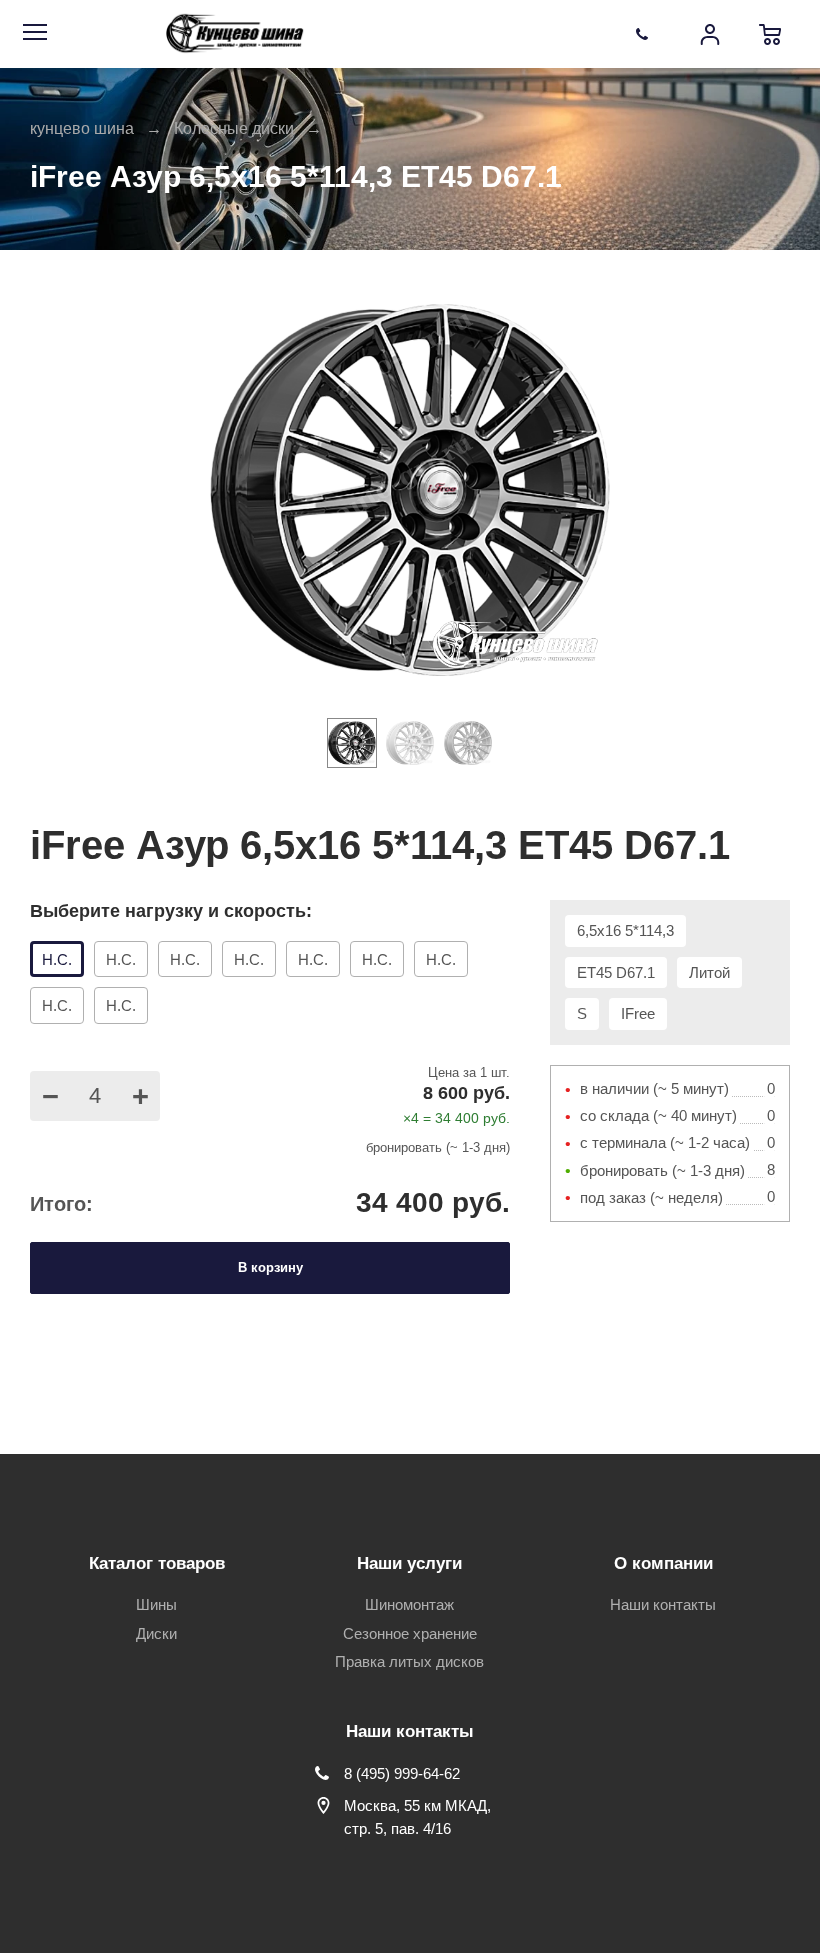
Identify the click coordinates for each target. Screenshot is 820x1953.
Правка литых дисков (409, 1661)
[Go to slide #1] (352, 743)
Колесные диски (234, 128)
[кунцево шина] (237, 34)
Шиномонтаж (409, 1604)
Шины (156, 1604)
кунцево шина (82, 128)
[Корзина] (770, 34)
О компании (663, 1563)
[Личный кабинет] (710, 34)
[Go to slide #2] (410, 743)
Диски (156, 1633)
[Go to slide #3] (468, 743)
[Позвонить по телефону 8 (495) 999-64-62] (650, 34)
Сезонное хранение (410, 1633)
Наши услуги (409, 1563)
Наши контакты (663, 1604)
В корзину (270, 1267)
